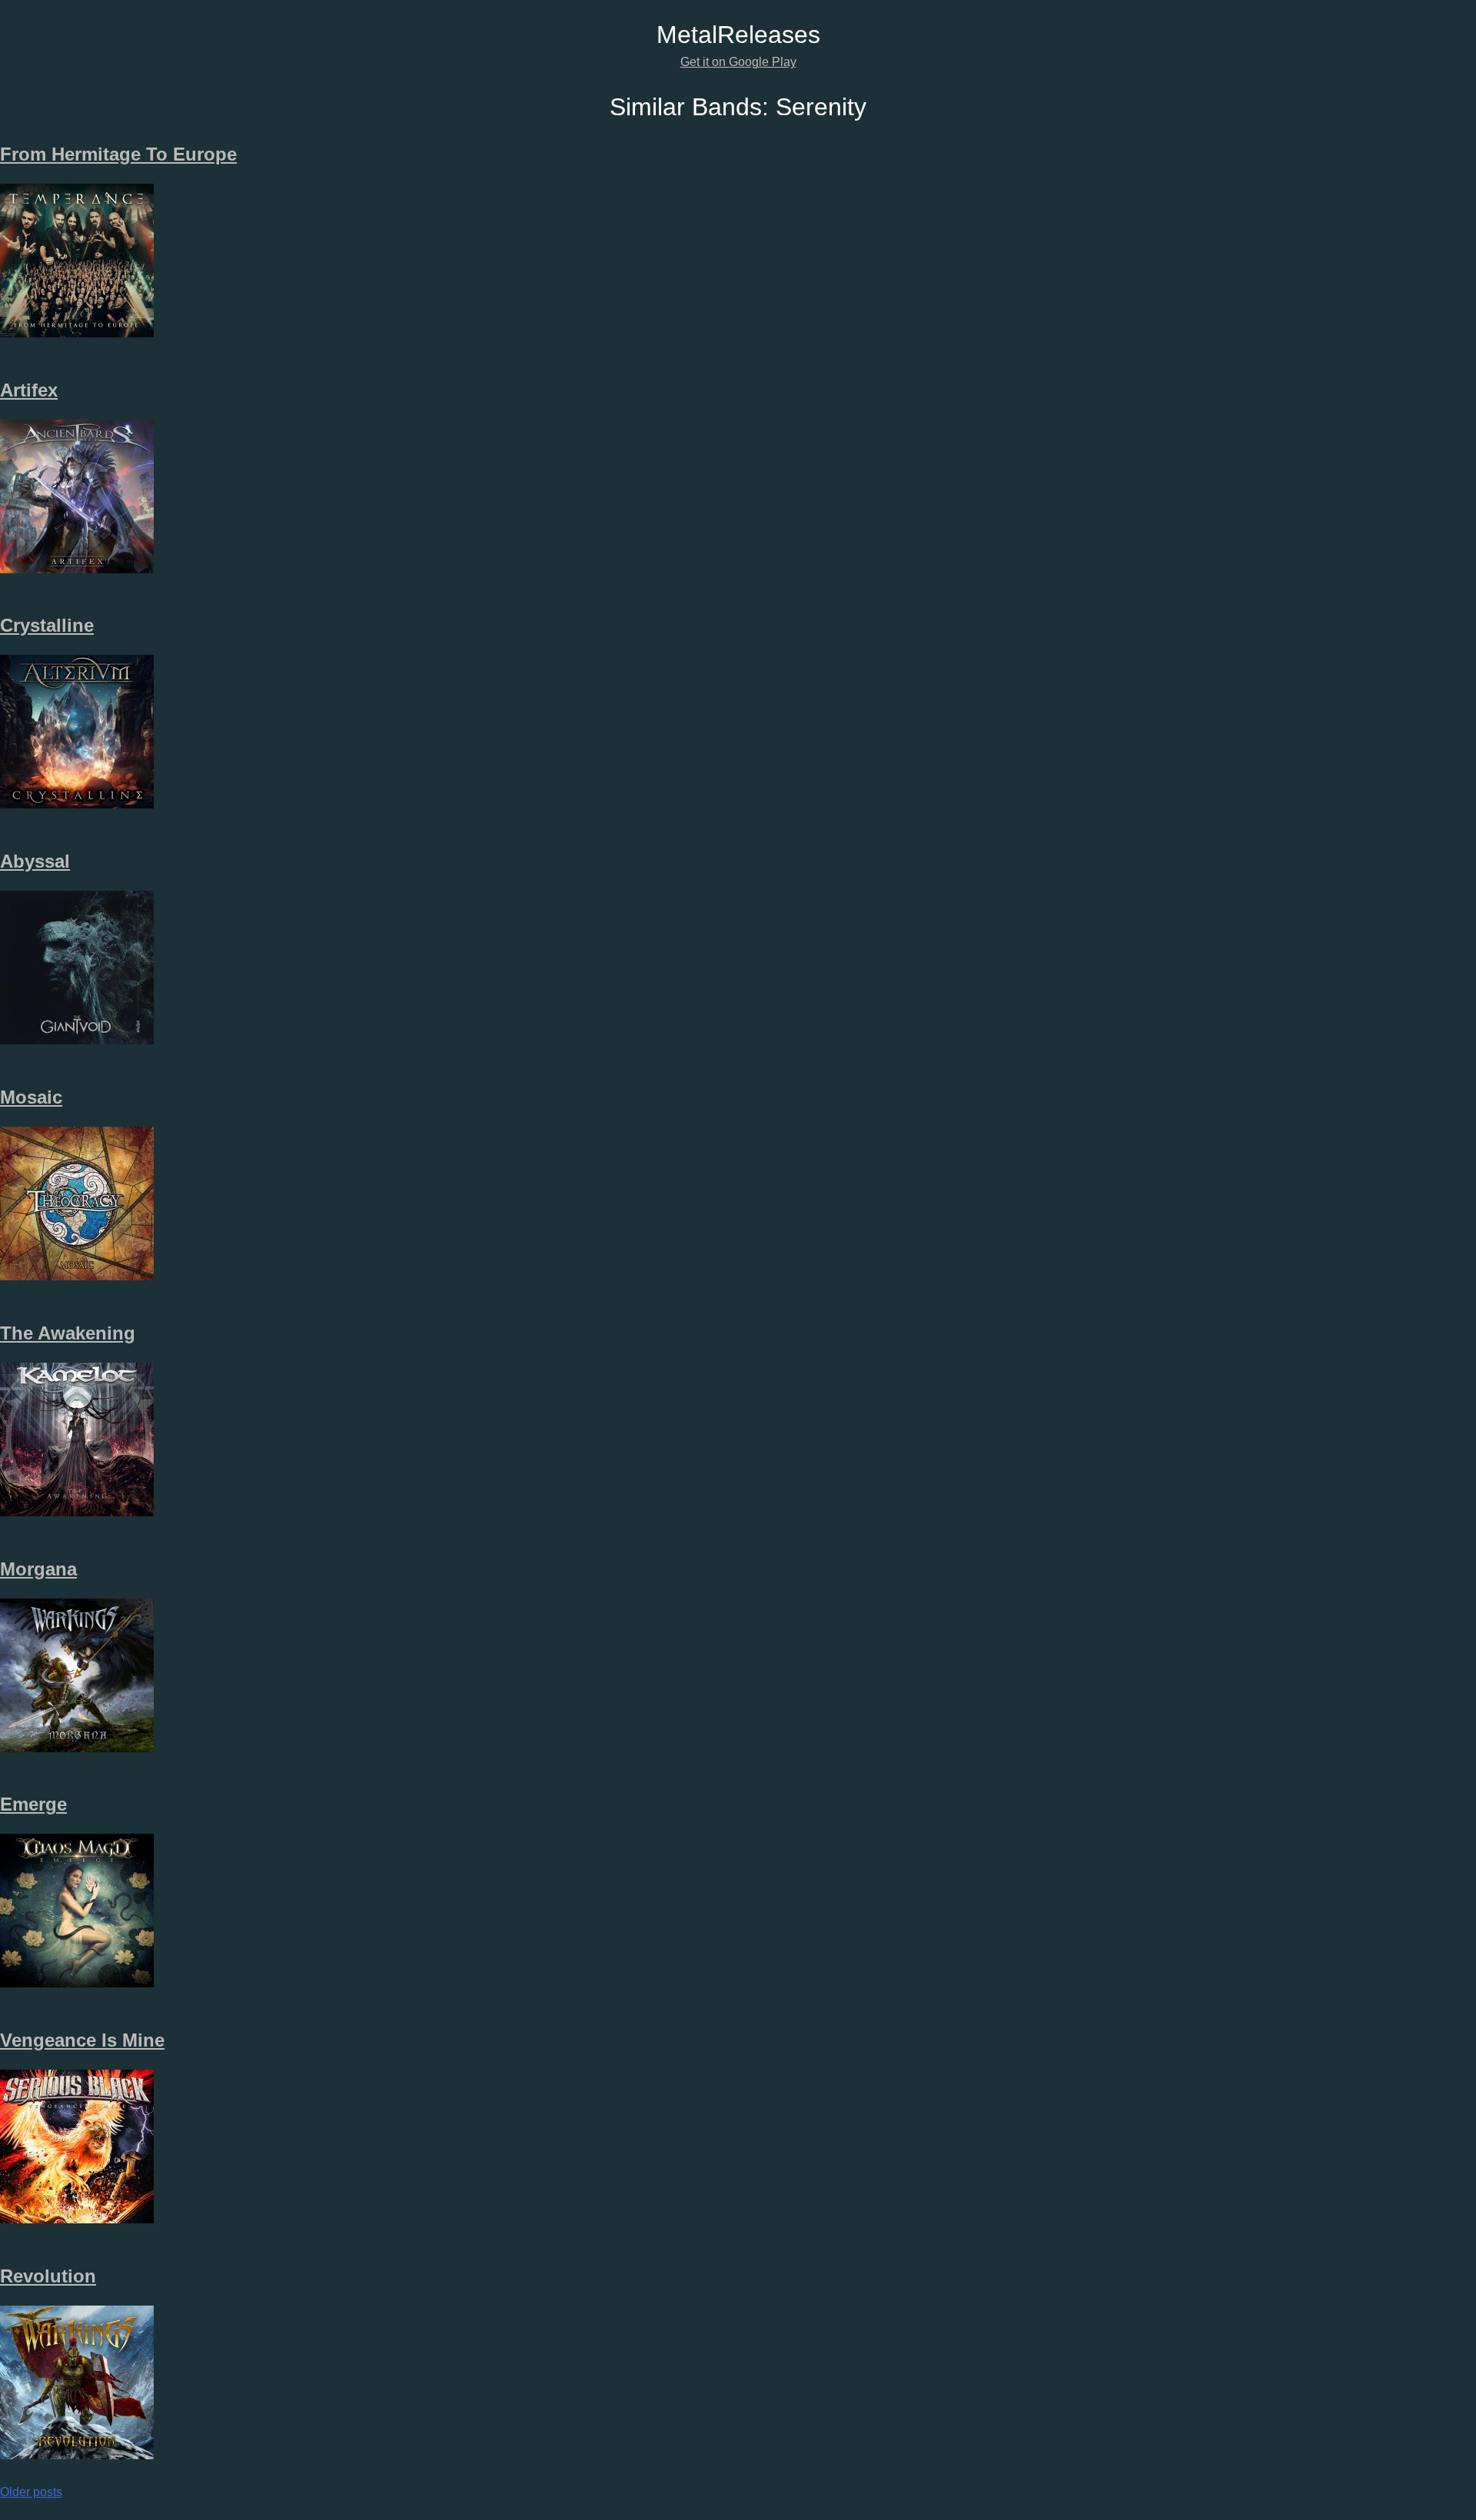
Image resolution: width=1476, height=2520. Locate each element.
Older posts (31, 2492)
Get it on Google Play (738, 62)
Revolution (48, 2276)
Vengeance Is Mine (82, 2040)
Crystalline (47, 625)
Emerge (33, 1804)
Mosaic (31, 1097)
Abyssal (35, 861)
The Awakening (68, 1333)
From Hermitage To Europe (118, 154)
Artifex (29, 390)
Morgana (38, 1569)
